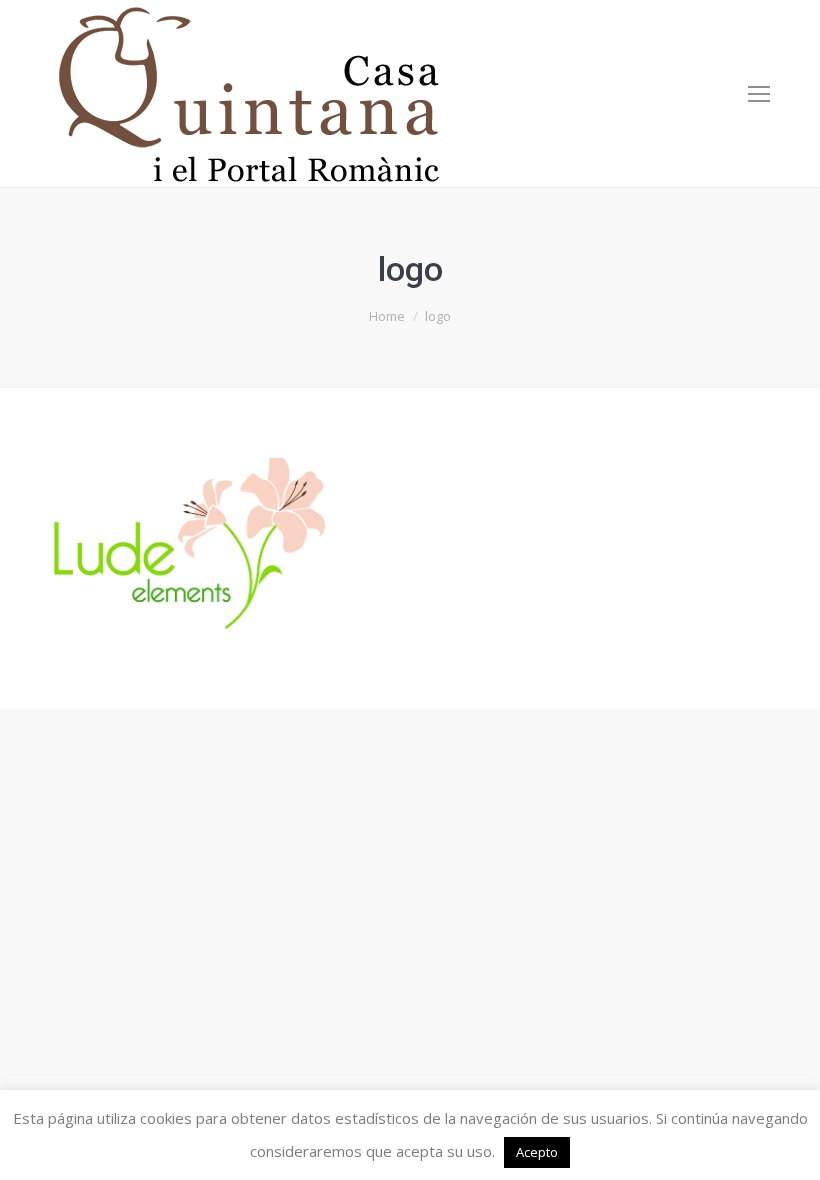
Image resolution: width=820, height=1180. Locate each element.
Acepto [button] (537, 1152)
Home (387, 316)
